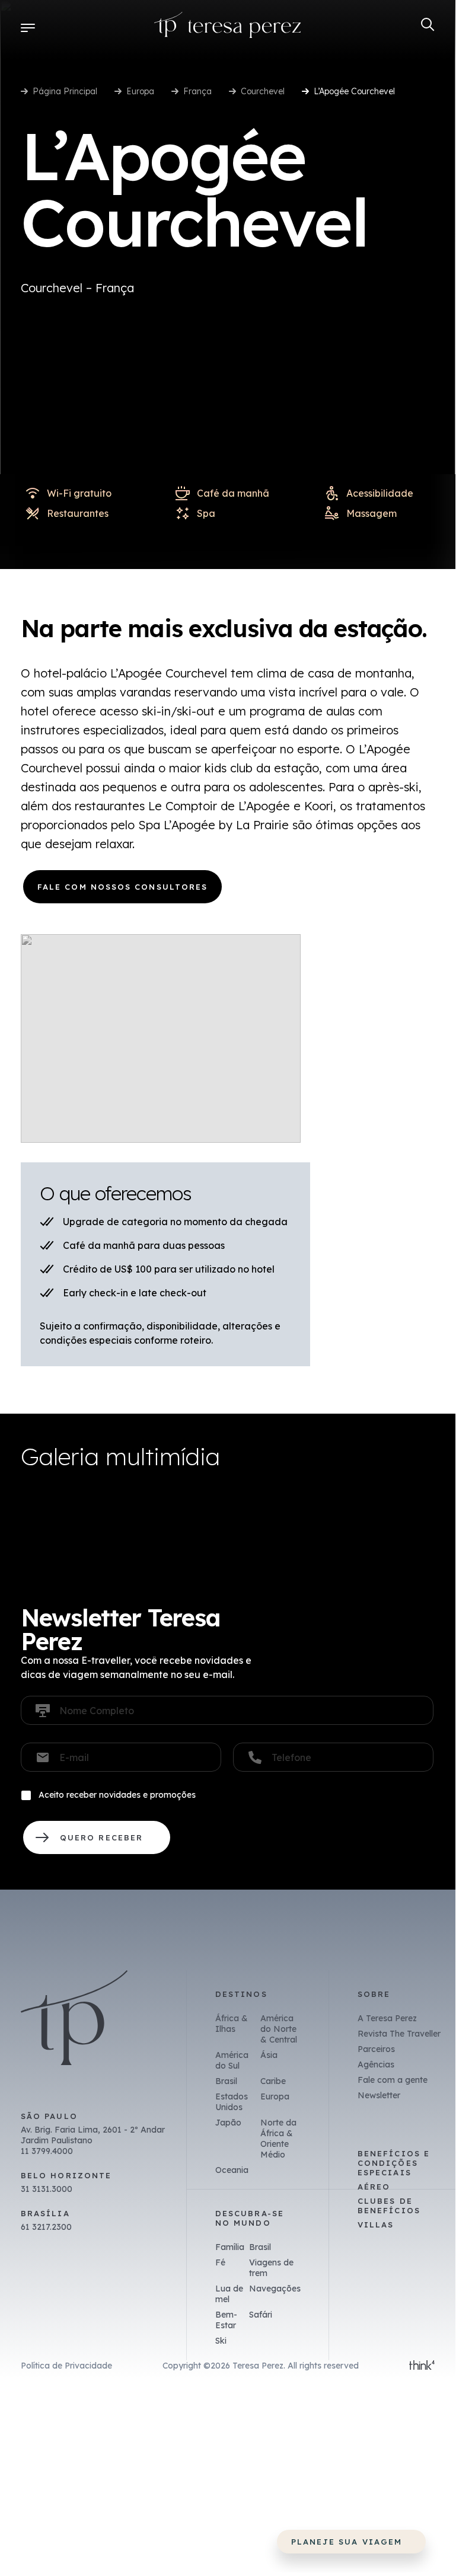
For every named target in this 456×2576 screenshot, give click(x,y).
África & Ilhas (232, 2024)
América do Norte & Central (279, 2029)
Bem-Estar (226, 2320)
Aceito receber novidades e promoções (117, 1795)
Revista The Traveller (399, 2034)
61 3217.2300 (46, 2227)
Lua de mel (229, 2294)
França (197, 91)
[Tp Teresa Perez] (228, 28)
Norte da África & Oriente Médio (278, 2139)
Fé (220, 2262)
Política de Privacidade (66, 2366)
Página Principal (65, 91)
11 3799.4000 (47, 2151)
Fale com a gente (393, 2080)
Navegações (275, 2289)
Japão (228, 2123)
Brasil (226, 2081)
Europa (140, 91)
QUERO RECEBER (97, 1837)
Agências (376, 2064)
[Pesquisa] (428, 25)
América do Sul (232, 2060)
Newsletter (379, 2095)
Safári (261, 2315)
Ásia (269, 2055)
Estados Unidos (232, 2102)
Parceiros (376, 2049)
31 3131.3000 (47, 2189)
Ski (221, 2341)
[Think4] (422, 2366)
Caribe (273, 2081)
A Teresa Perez (387, 2018)
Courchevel (263, 91)
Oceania (232, 2170)
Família (230, 2247)
